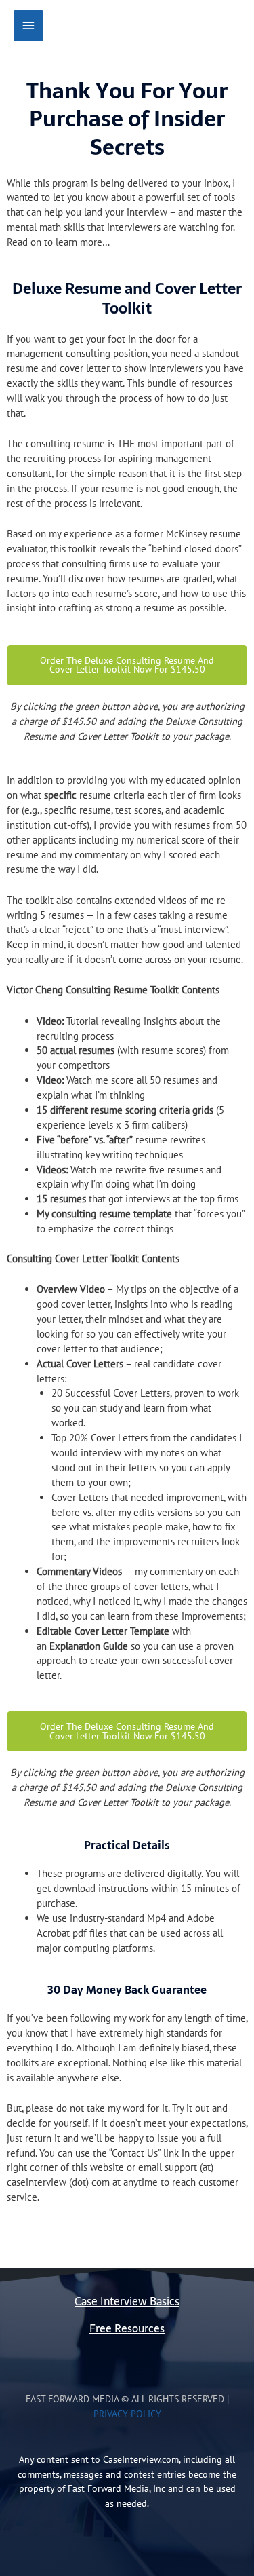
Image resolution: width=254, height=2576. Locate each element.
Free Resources (127, 2329)
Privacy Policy (127, 2414)
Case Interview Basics (127, 2302)
